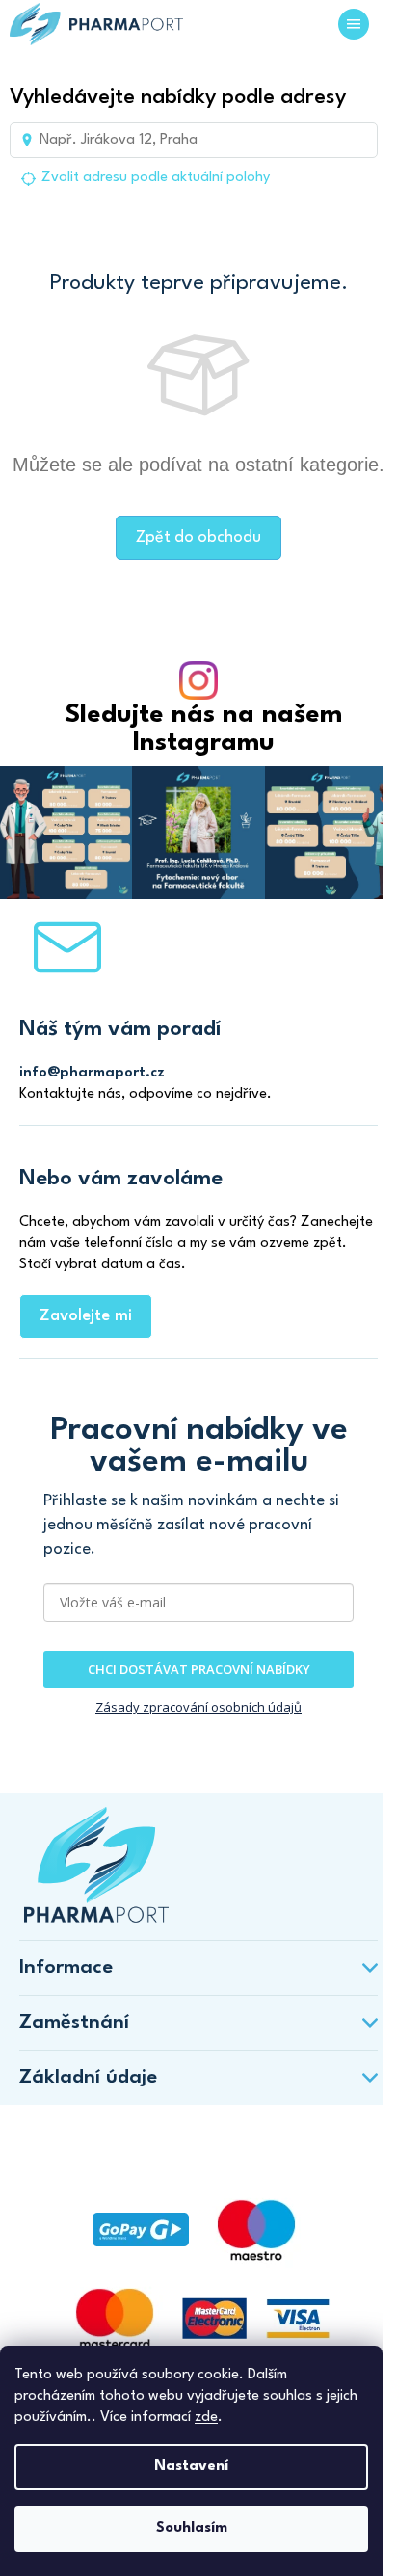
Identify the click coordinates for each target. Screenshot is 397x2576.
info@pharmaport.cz (92, 1073)
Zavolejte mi (86, 1316)
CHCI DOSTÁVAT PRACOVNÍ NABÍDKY (199, 1669)
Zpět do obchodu (198, 537)
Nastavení (191, 2467)
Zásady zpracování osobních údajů (198, 1707)
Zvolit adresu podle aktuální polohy (156, 178)
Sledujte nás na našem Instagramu (203, 729)
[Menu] (354, 24)
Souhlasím (192, 2528)
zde (206, 2417)
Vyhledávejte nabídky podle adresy (178, 97)
